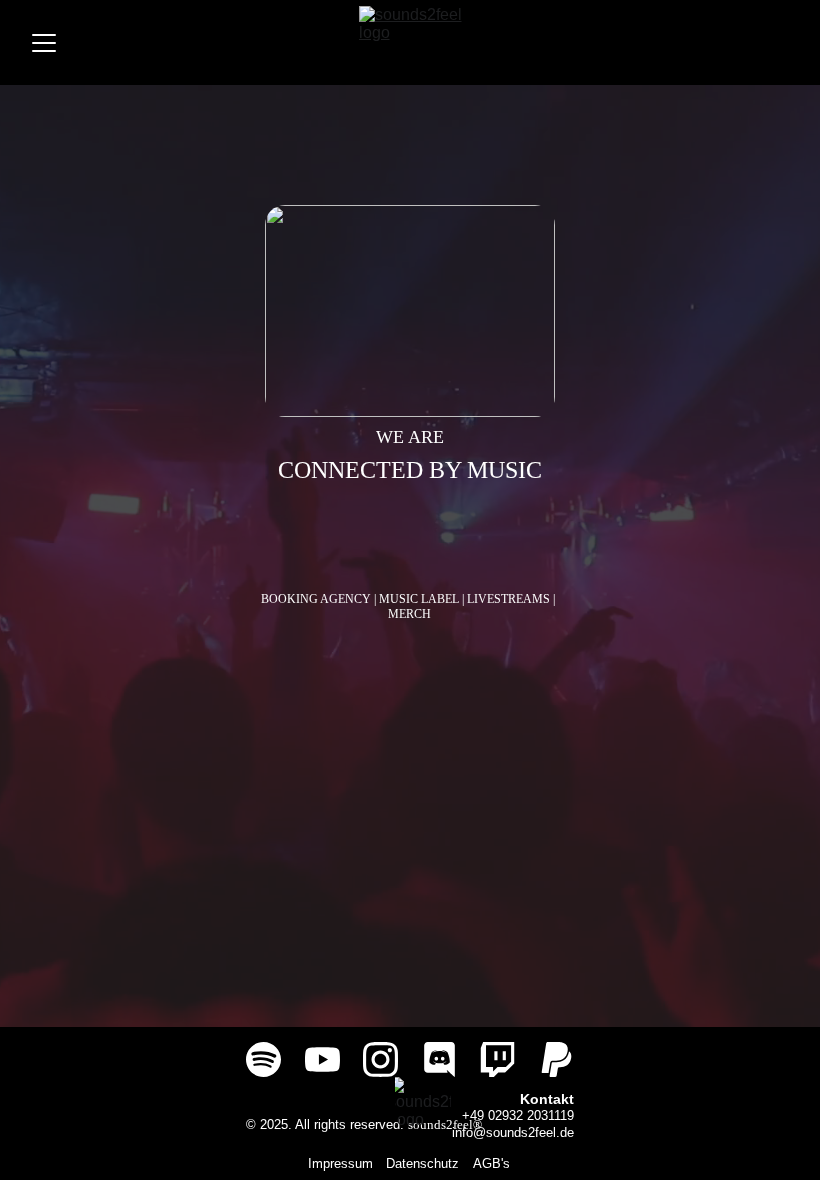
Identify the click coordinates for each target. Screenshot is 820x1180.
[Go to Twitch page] (497, 1059)
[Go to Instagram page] (380, 1059)
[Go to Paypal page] (556, 1059)
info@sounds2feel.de (513, 1132)
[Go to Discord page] (439, 1059)
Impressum (340, 1163)
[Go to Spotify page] (263, 1059)
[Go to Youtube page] (322, 1059)
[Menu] (44, 43)
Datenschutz (422, 1163)
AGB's (491, 1163)
